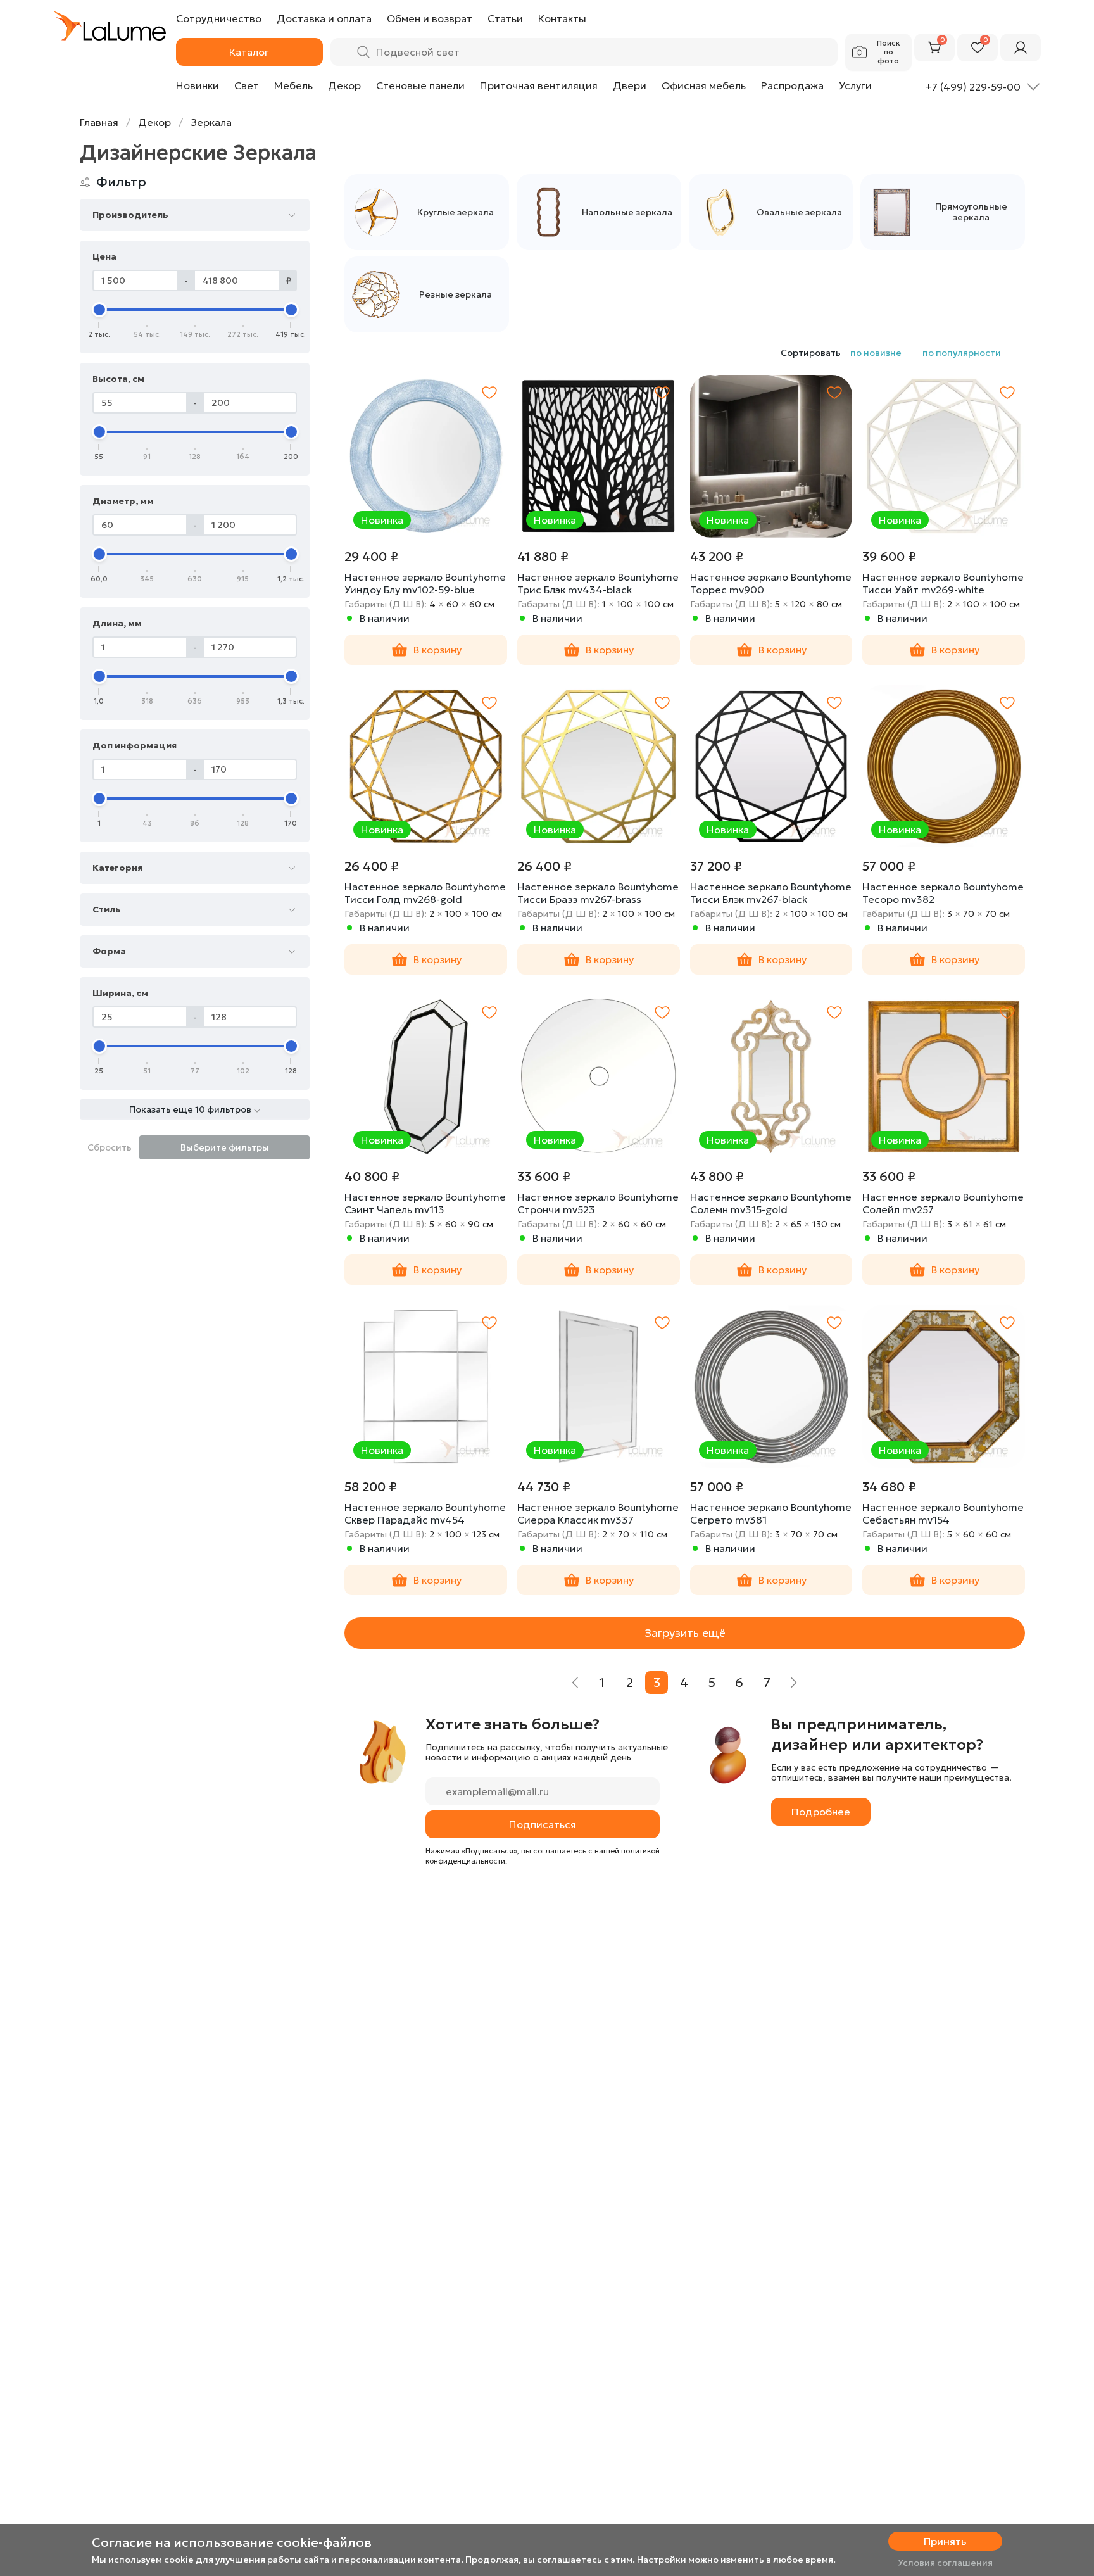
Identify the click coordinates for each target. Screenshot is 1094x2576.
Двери (630, 85)
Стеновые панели (420, 85)
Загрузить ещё (685, 1633)
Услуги (855, 85)
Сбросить (110, 1147)
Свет (247, 85)
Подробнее (821, 1812)
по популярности (962, 353)
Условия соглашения (945, 2563)
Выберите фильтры (225, 1147)
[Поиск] (363, 52)
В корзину (437, 650)
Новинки (198, 85)
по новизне (876, 353)
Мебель (293, 85)
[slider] (99, 310)
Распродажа (792, 85)
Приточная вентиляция (539, 85)
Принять (945, 2541)
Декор (344, 85)
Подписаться (543, 1824)
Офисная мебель (704, 85)
